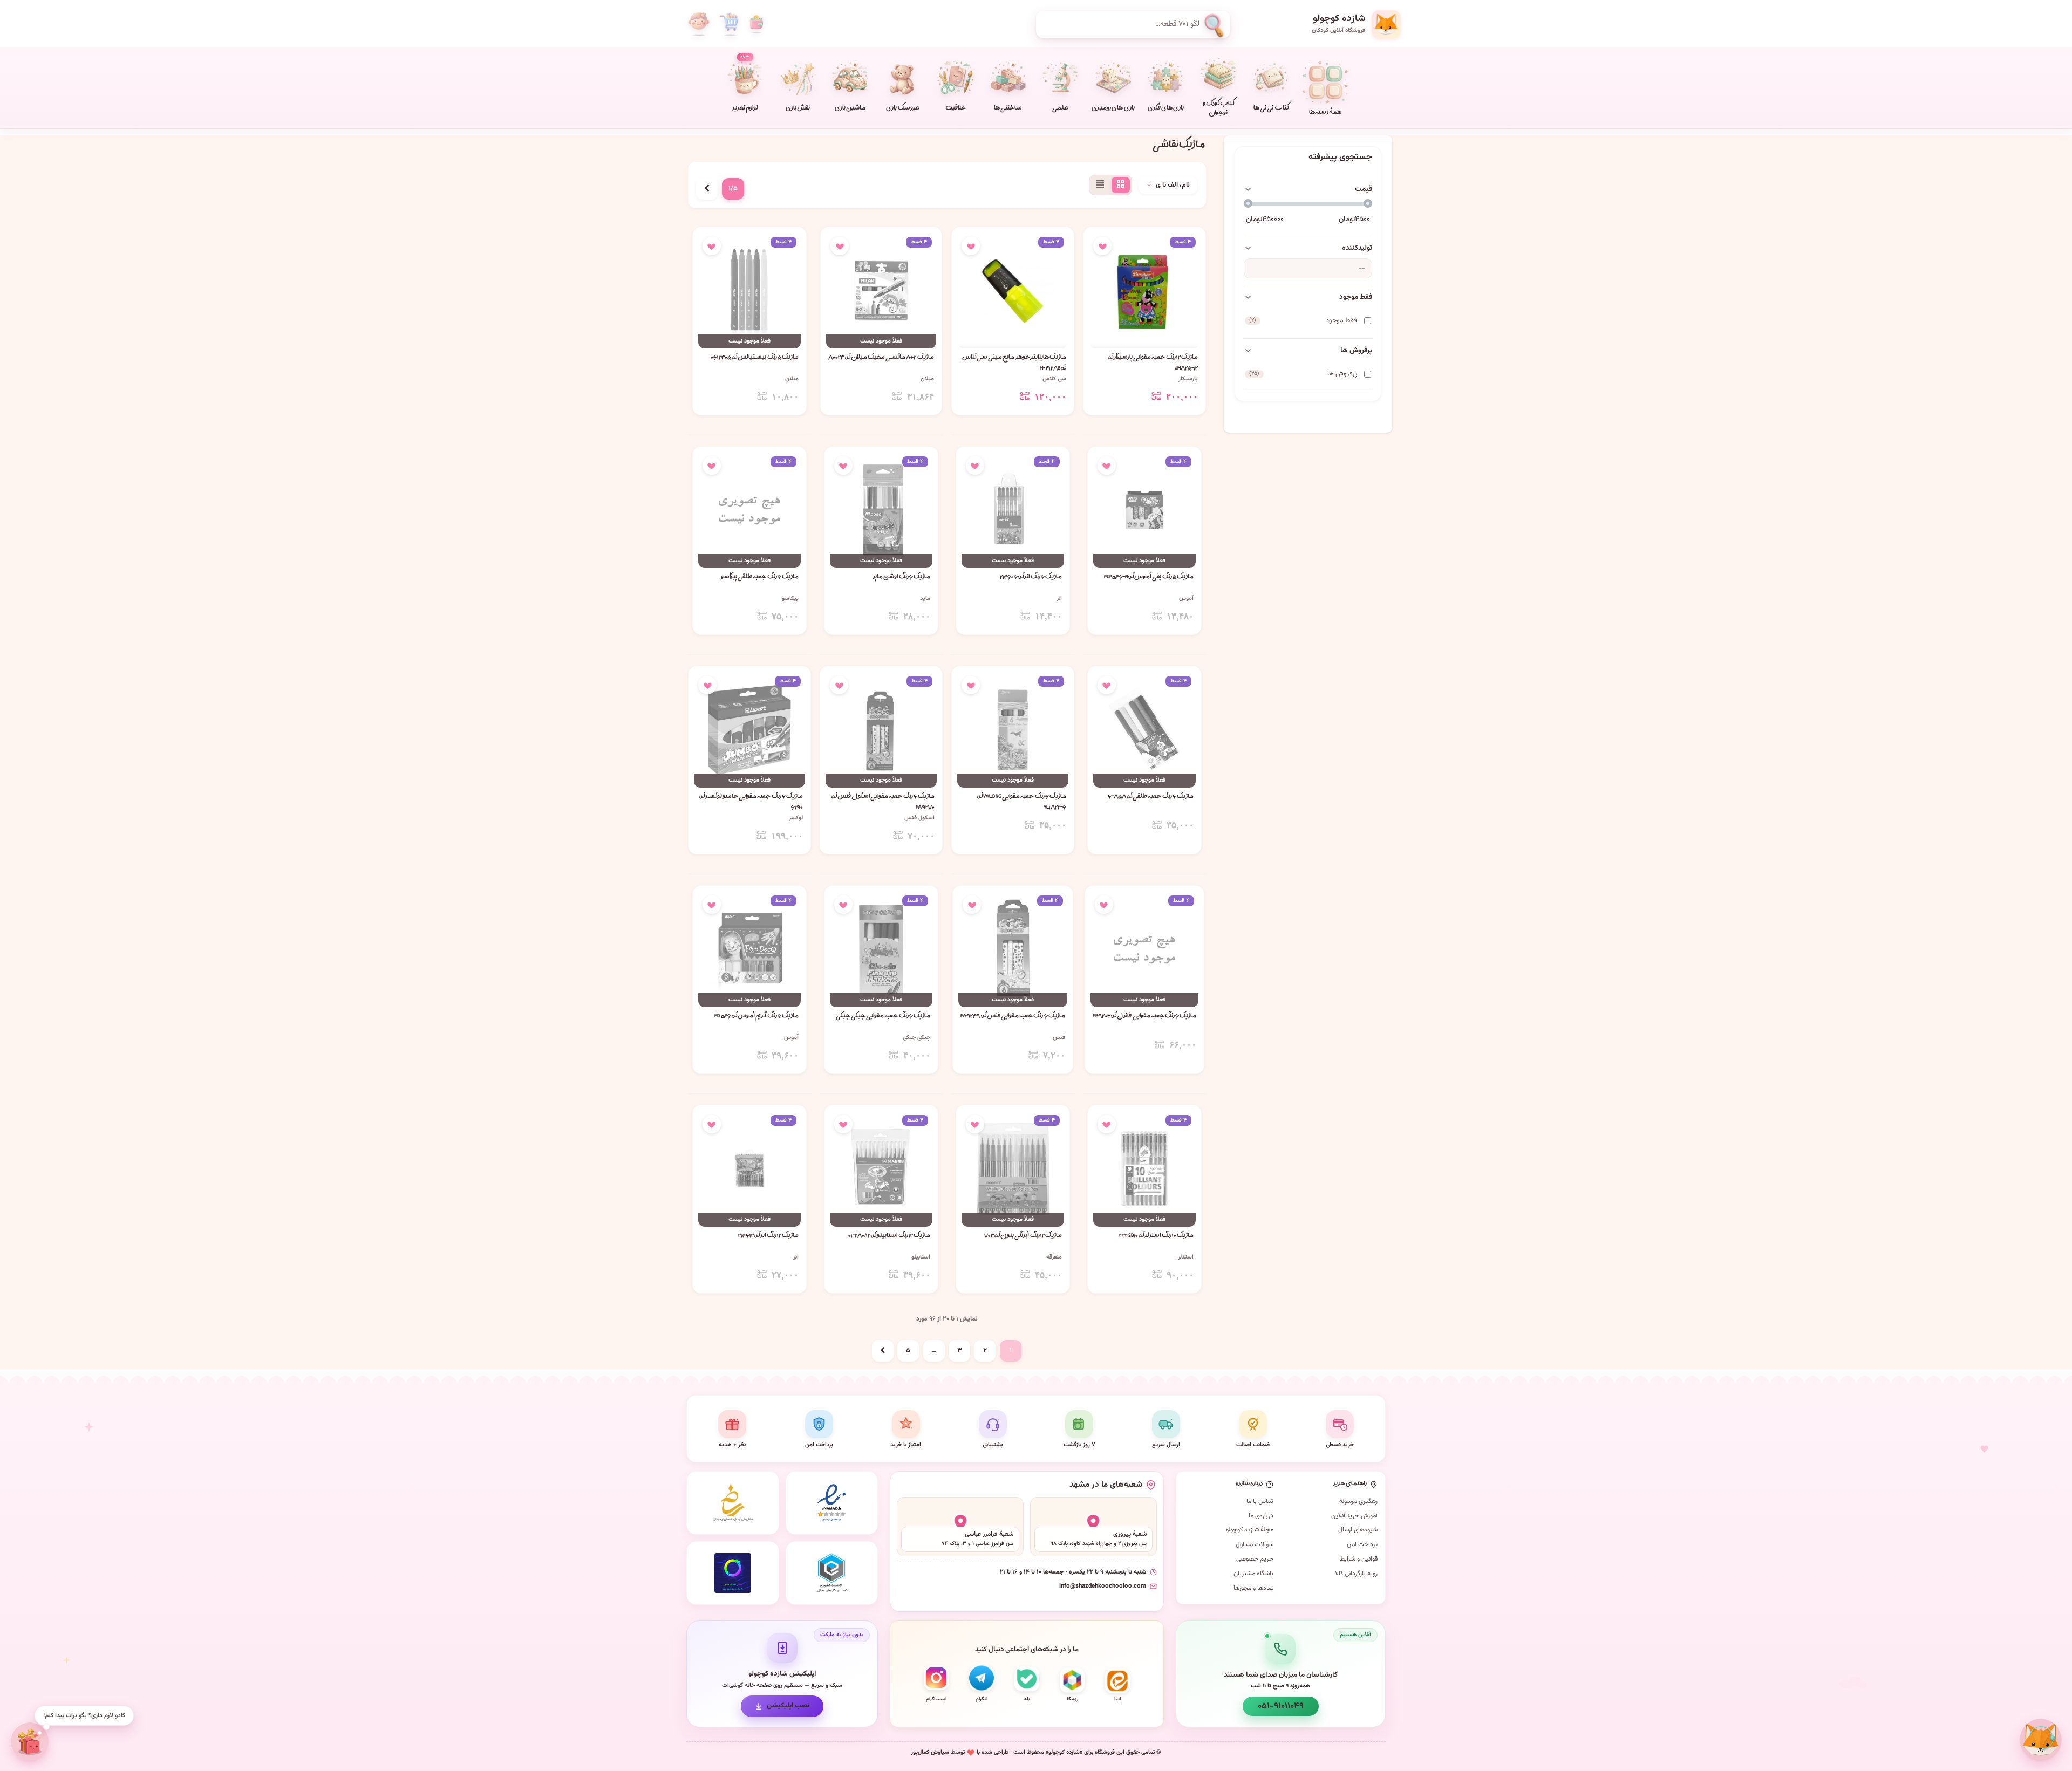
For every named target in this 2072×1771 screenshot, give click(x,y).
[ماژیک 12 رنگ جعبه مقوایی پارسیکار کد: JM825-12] (1144, 290)
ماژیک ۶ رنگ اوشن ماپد (902, 577)
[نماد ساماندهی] (733, 1503)
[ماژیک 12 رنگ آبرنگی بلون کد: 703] (1013, 1169)
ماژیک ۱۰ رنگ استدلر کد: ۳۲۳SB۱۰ (1156, 1236)
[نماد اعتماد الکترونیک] (832, 1503)
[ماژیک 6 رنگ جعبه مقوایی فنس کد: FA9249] (1013, 949)
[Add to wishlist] (1102, 246)
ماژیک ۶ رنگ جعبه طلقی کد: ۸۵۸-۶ (1151, 797)
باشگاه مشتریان (1253, 1574)
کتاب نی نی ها (1271, 109)
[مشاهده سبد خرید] (729, 24)
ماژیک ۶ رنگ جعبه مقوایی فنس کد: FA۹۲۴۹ (1013, 1017)
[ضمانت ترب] (733, 1573)
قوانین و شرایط (1359, 1559)
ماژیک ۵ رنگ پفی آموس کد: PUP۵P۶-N (1149, 577)
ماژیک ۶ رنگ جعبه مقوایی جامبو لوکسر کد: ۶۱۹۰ (751, 802)
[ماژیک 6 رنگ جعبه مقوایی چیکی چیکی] (881, 949)
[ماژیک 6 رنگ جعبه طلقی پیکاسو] (749, 510)
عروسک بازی (902, 109)
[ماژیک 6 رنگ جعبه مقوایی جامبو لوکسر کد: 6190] (749, 730)
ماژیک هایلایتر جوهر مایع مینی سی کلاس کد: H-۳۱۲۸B (1014, 363)
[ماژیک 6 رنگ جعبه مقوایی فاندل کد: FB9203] (1145, 949)
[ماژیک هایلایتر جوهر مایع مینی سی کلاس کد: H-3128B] (1013, 290)
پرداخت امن (1362, 1544)
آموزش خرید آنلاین (1354, 1516)
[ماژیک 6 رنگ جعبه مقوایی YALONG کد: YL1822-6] (1013, 730)
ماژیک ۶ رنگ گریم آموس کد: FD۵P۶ (756, 1017)
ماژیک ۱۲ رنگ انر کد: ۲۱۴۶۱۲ (768, 1236)
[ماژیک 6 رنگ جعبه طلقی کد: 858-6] (1144, 730)
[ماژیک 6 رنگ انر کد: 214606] (1013, 510)
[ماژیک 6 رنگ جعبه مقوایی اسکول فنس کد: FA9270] (881, 730)
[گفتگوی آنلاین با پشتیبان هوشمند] (2041, 1740)
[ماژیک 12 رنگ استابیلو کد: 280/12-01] (881, 1169)
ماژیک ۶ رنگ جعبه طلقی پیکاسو (760, 577)
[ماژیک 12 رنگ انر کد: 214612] (749, 1169)
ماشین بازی (850, 109)
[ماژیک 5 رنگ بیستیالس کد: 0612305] (749, 290)
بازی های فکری (1166, 109)
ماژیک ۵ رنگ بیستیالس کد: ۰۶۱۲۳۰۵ (755, 358)
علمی (1060, 109)
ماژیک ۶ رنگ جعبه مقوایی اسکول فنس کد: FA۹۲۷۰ (883, 802)
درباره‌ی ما (1261, 1516)
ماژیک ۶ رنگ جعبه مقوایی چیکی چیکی (883, 1017)
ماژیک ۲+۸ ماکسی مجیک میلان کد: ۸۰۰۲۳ (881, 358)
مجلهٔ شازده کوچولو (1250, 1530)
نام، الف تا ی (1173, 185)
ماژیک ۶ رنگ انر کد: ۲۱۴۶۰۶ (1031, 577)
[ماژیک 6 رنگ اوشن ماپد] (881, 510)
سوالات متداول (1255, 1544)
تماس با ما (1260, 1501)
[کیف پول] (756, 24)
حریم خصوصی (1255, 1559)
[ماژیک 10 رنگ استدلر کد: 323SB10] (1144, 1169)
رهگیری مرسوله (1358, 1501)
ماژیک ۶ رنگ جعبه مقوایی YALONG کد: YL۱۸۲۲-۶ (1022, 802)
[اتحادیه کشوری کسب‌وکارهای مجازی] (832, 1573)
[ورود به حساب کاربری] (699, 24)
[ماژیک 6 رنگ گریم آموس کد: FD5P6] (749, 949)
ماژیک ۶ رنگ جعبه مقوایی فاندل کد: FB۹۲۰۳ (1145, 1017)
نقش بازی (798, 109)
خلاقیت (956, 109)
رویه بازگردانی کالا (1356, 1574)
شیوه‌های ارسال (1358, 1530)
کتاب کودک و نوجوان (1218, 109)
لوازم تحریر (745, 83)
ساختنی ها (1008, 109)
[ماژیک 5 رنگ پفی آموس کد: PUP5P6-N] (1144, 510)
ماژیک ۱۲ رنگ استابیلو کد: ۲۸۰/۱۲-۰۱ (889, 1236)
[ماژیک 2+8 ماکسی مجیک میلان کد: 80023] (881, 290)
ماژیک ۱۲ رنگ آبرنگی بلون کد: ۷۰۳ (1023, 1236)
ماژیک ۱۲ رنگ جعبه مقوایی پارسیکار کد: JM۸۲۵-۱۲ (1153, 363)
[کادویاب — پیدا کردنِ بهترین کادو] (30, 1741)
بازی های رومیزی (1113, 109)
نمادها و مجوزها (1253, 1588)
